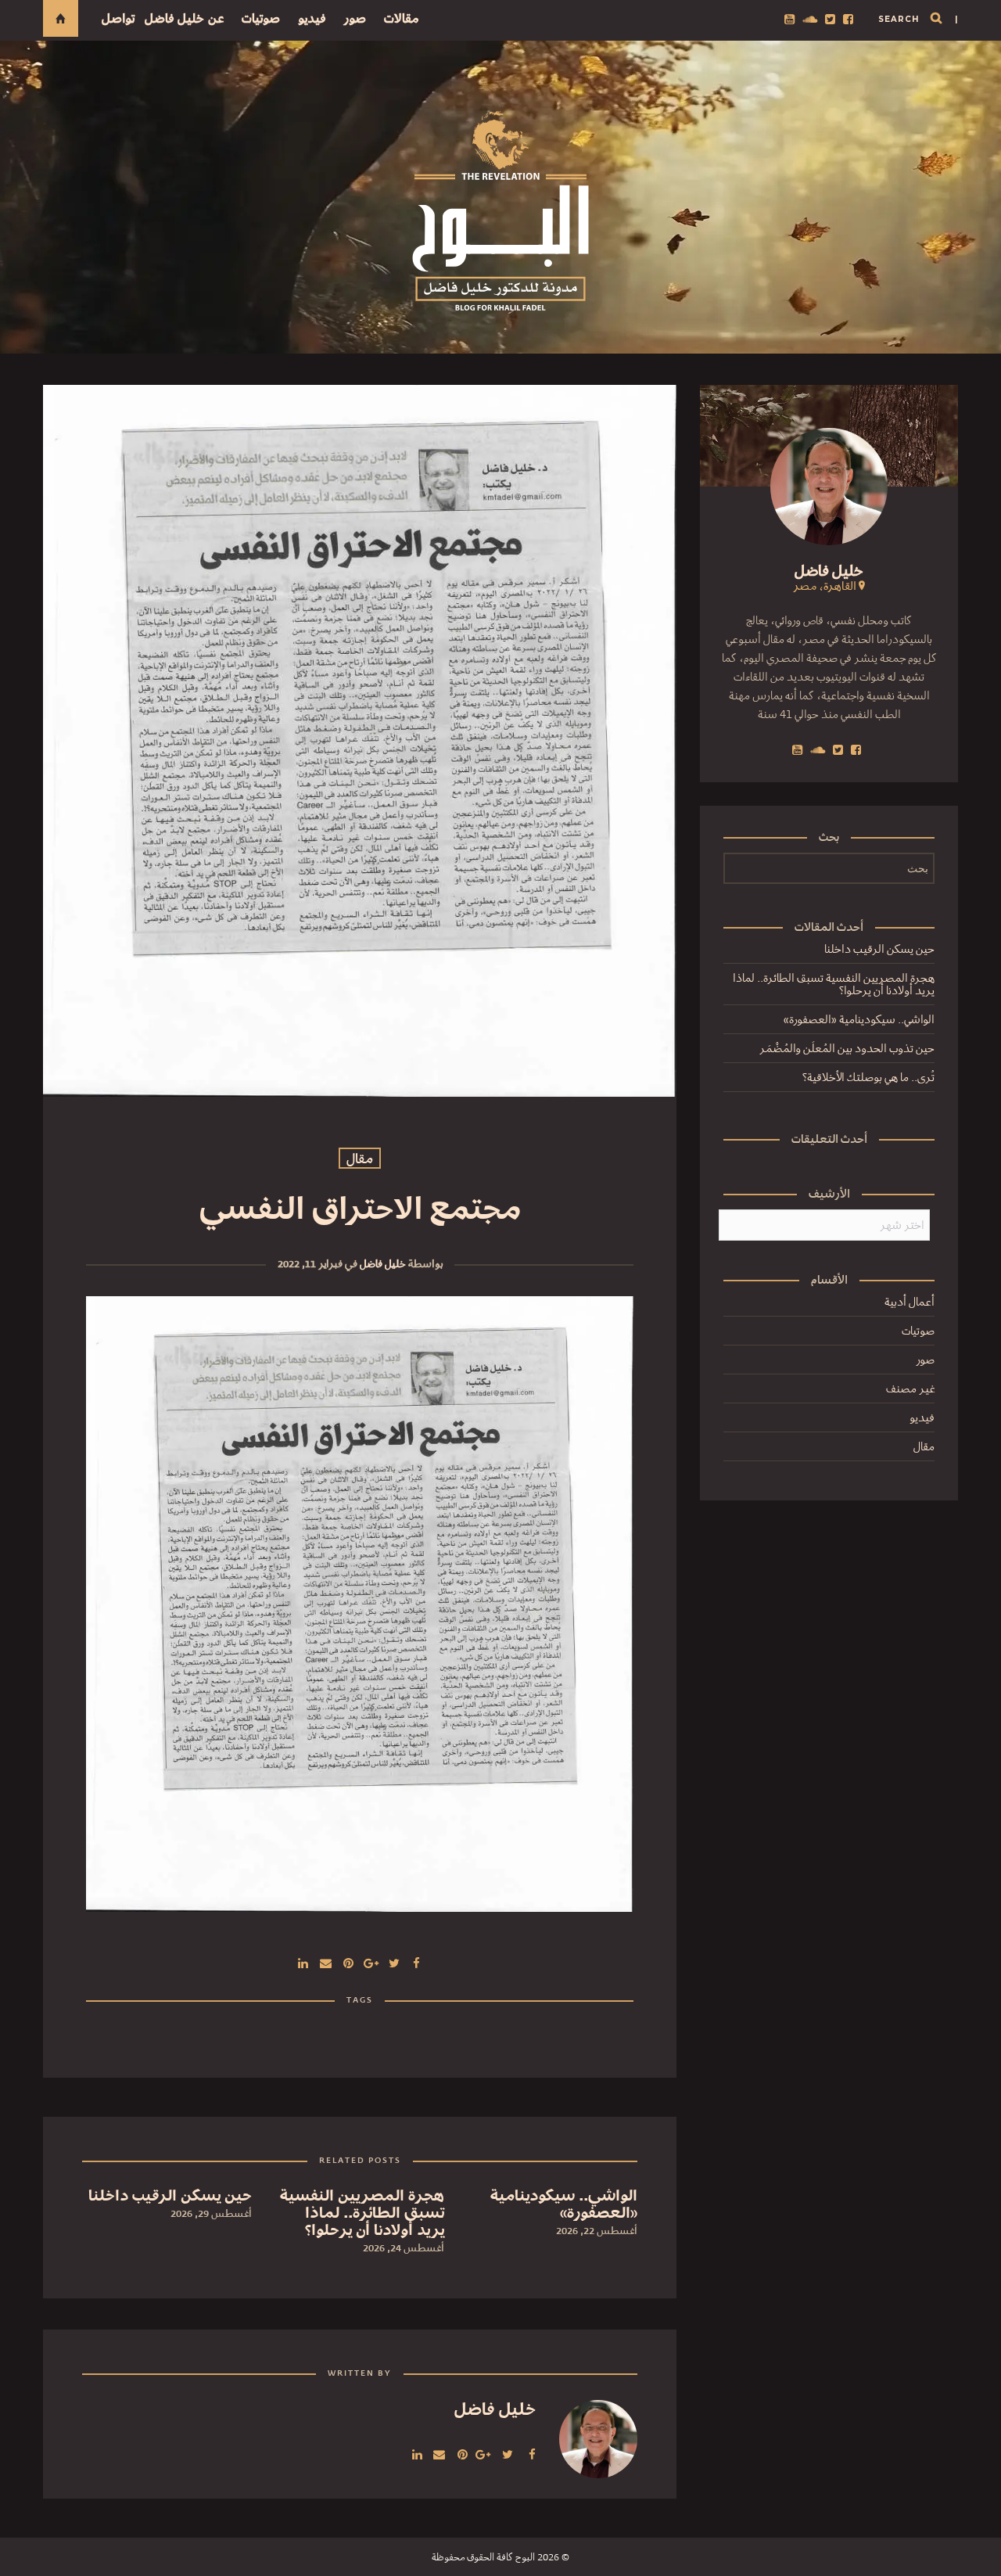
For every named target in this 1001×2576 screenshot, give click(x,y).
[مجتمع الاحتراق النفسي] (394, 1962)
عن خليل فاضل (184, 19)
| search (918, 19)
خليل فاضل (383, 1264)
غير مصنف (910, 1389)
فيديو (312, 19)
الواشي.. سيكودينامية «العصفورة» (859, 1019)
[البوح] (500, 211)
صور (355, 19)
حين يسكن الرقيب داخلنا (879, 949)
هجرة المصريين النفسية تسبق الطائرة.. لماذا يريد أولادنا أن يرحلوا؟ (834, 984)
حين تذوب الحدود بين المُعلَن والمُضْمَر (847, 1048)
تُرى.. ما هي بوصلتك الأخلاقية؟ (868, 1077)
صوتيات (261, 19)
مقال (360, 1159)
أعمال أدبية (910, 1302)
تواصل (118, 19)
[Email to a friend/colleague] (326, 1962)
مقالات (401, 19)
